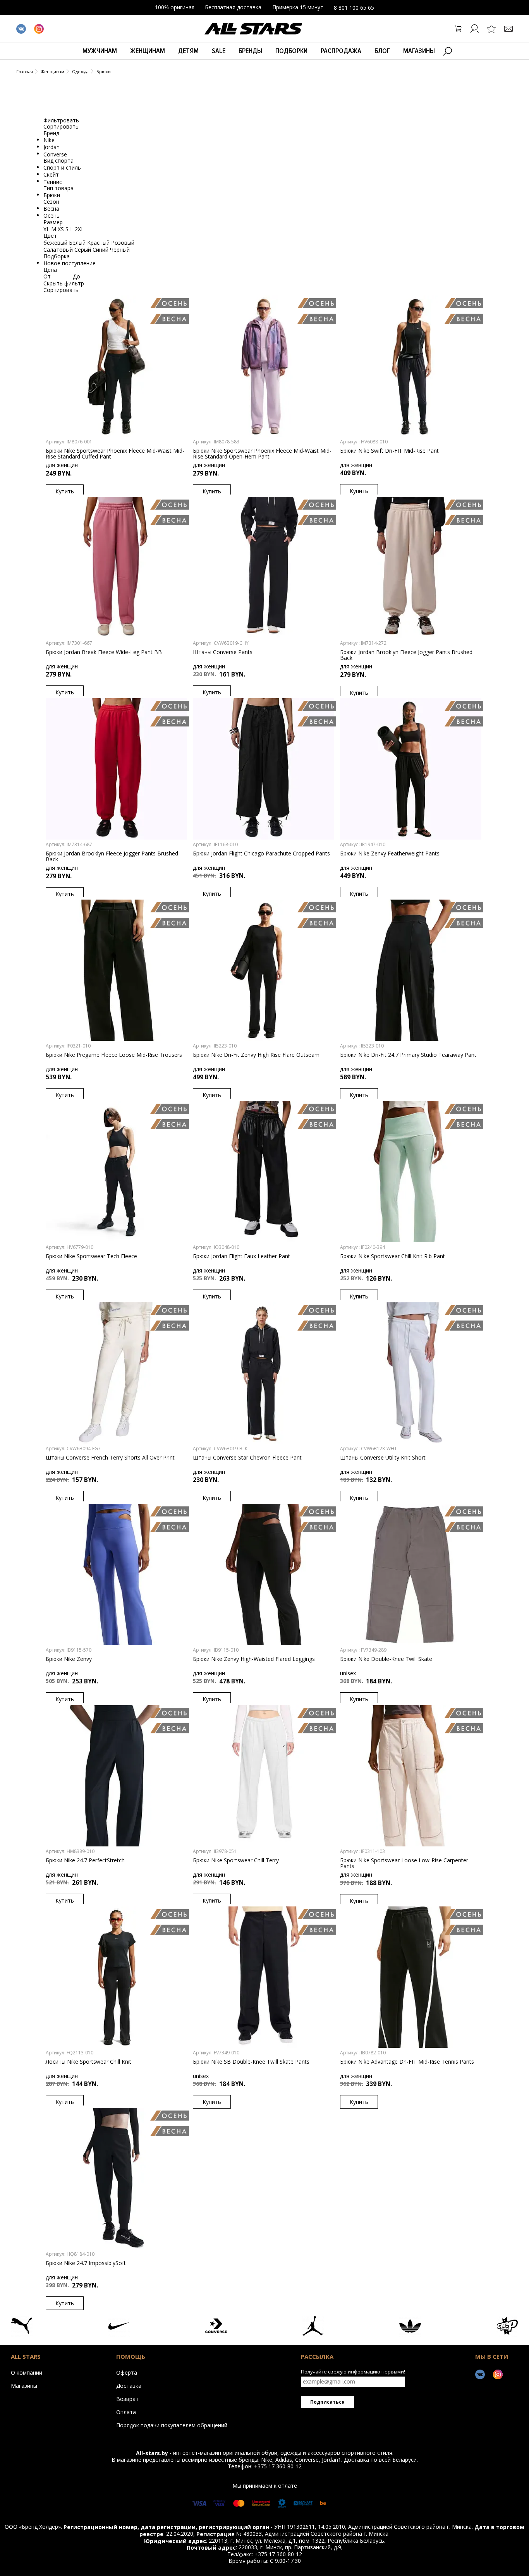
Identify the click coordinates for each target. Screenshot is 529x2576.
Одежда (80, 71)
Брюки (104, 71)
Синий (101, 250)
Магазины (419, 51)
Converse (55, 154)
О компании (27, 2372)
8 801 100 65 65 (354, 8)
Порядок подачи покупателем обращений (172, 2425)
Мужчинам (100, 51)
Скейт (51, 174)
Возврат (127, 2399)
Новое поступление (70, 263)
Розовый (123, 243)
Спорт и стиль (62, 167)
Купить (65, 491)
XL (47, 229)
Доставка (129, 2385)
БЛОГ (382, 51)
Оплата (126, 2412)
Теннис (53, 181)
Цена (50, 270)
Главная (25, 71)
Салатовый (59, 250)
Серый (83, 250)
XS (62, 229)
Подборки (291, 51)
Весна (51, 209)
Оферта (127, 2372)
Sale (219, 51)
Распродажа (341, 51)
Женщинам (148, 51)
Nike (49, 140)
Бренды (250, 51)
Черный (120, 250)
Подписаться (327, 2402)
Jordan (52, 147)
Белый (78, 243)
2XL (79, 229)
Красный (99, 243)
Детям (188, 51)
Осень (52, 216)
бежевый (56, 243)
